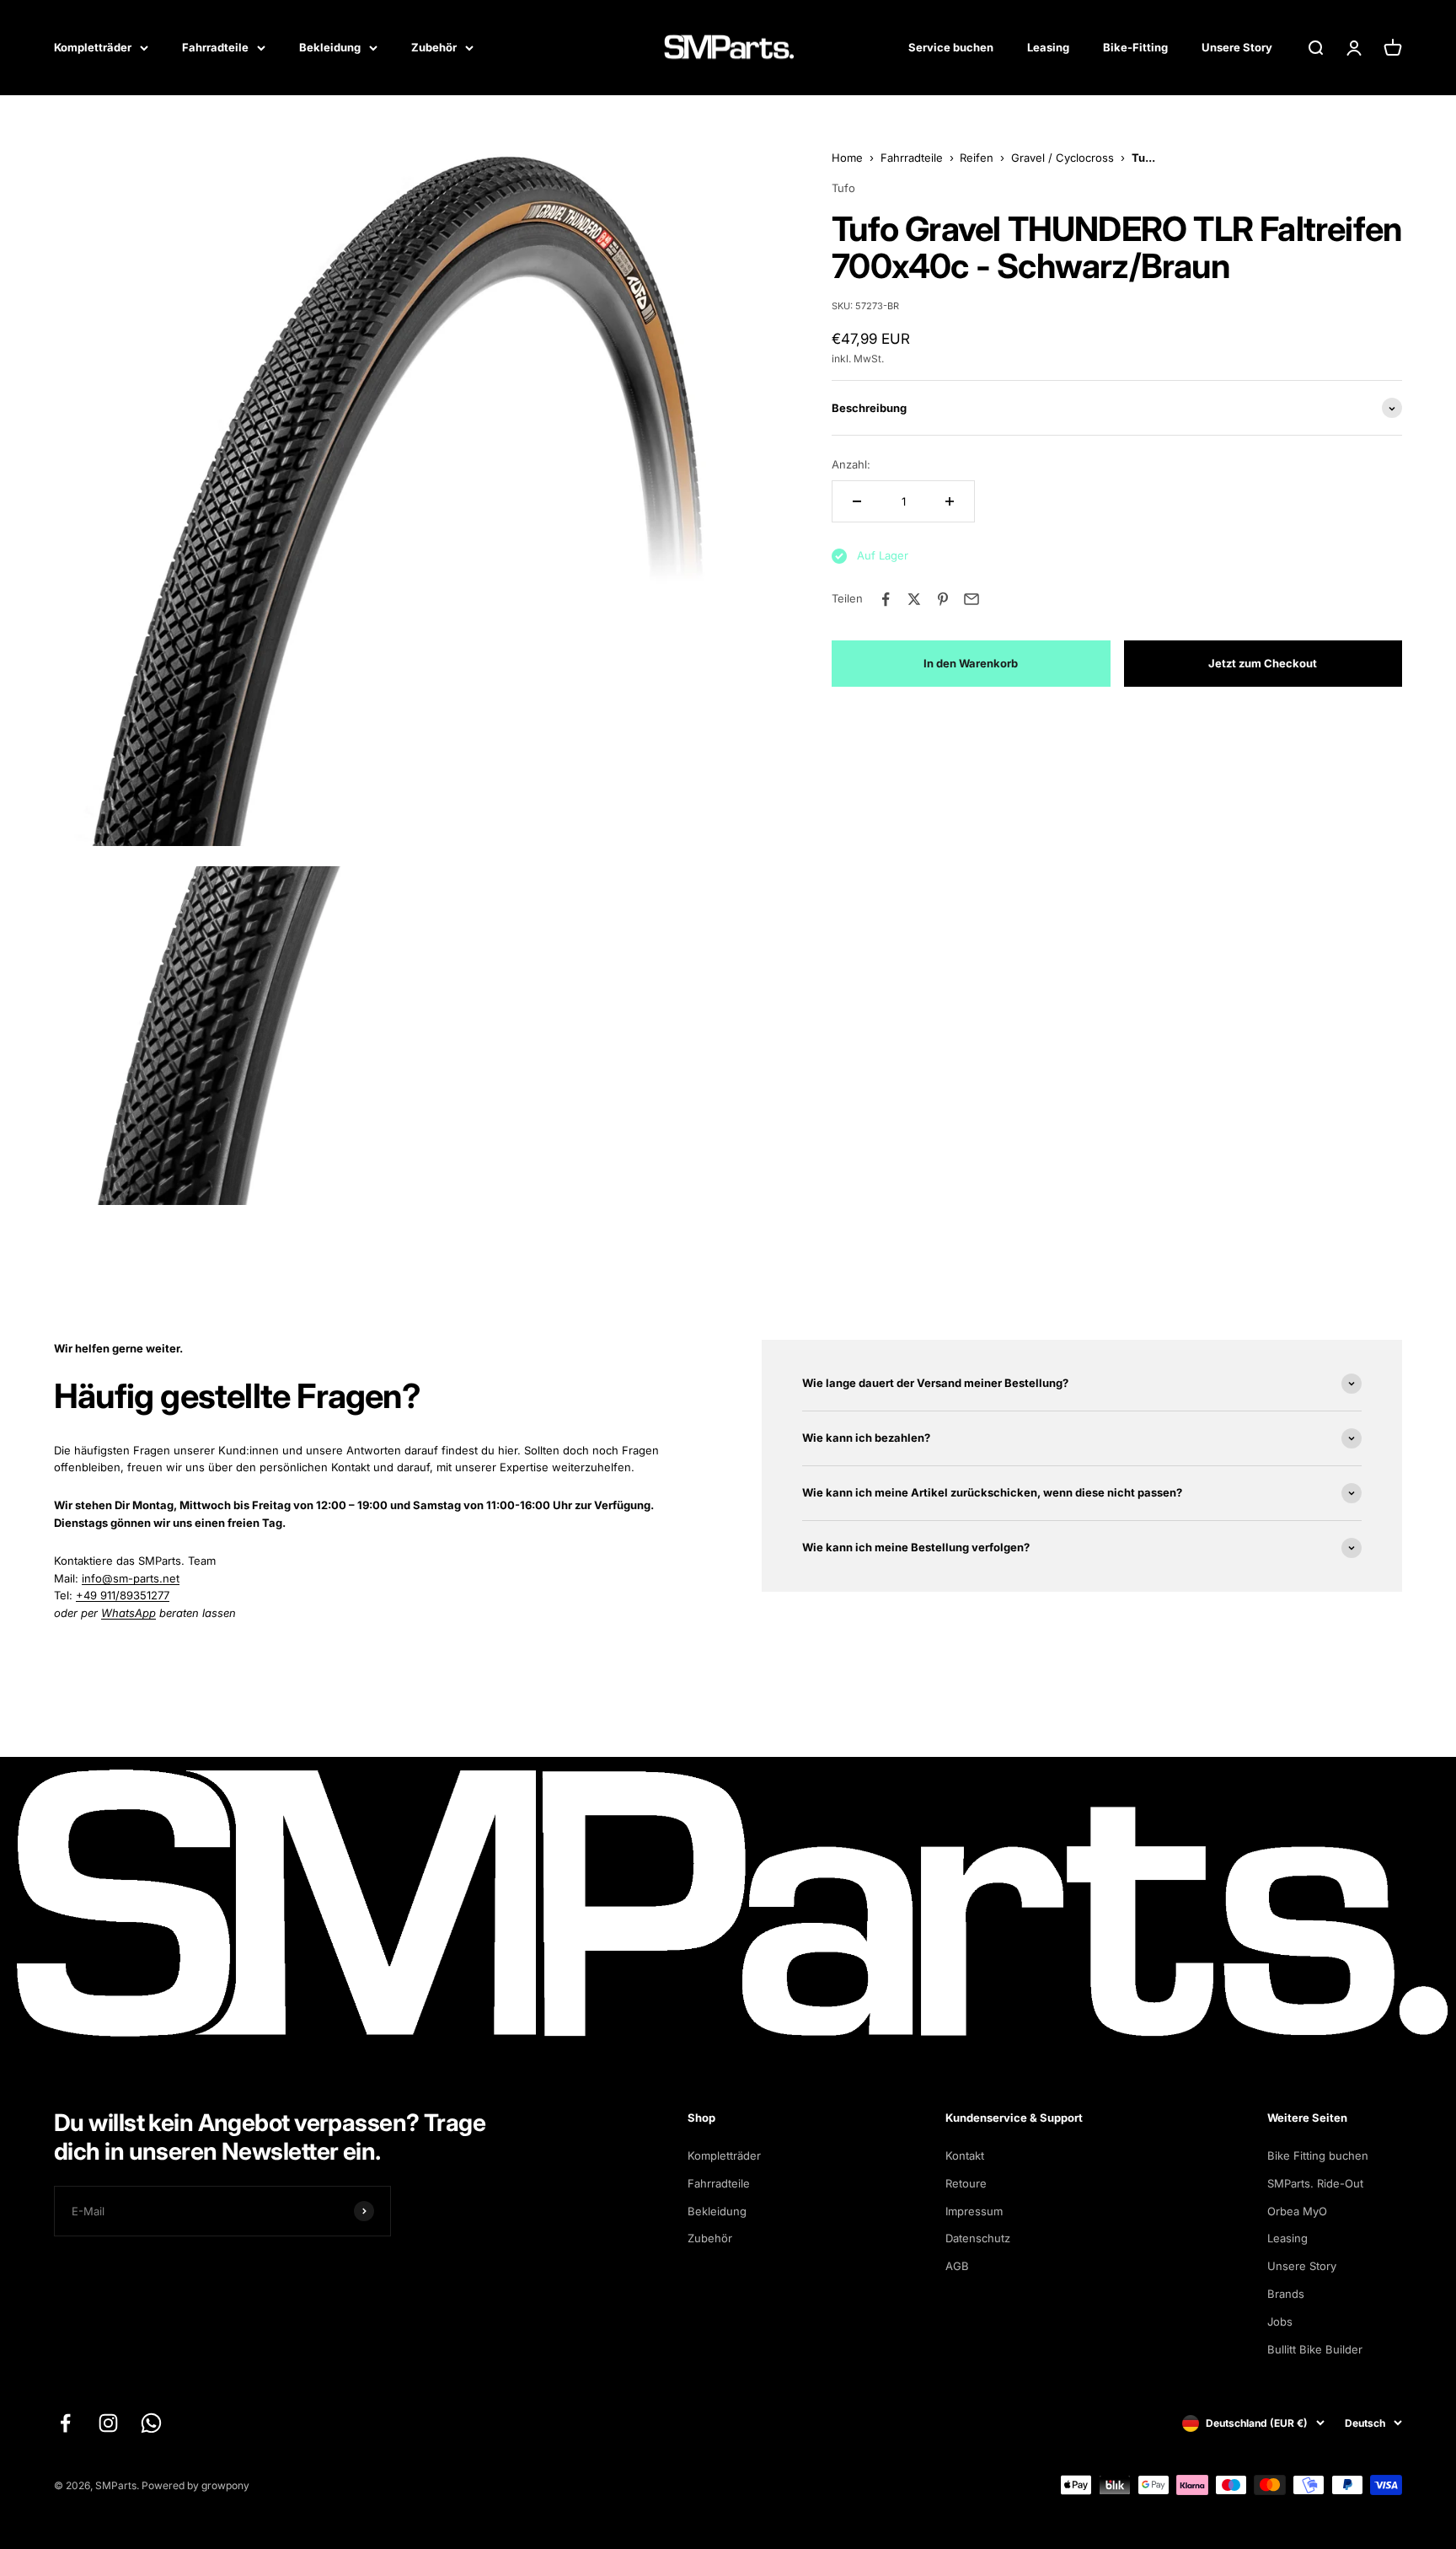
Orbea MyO (1297, 2211)
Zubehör (434, 47)
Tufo (843, 189)
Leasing (1048, 47)
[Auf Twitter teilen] (914, 599)
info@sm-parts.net (131, 1578)
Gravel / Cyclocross (1063, 158)
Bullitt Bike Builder (1315, 2349)
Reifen (977, 158)
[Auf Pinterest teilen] (943, 599)
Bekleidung (330, 47)
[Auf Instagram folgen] (108, 2423)
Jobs (1280, 2321)
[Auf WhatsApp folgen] (151, 2423)
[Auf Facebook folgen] (65, 2423)
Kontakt (965, 2155)
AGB (957, 2266)
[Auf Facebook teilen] (886, 599)
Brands (1286, 2294)
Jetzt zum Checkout (1263, 663)
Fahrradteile (215, 47)
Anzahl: (851, 465)
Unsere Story (1237, 47)
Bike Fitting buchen (1318, 2155)
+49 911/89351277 (123, 1595)
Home (847, 158)
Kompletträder (93, 47)
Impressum (974, 2211)
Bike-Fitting (1135, 47)
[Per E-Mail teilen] (972, 599)
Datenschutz (978, 2238)
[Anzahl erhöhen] (950, 501)
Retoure (966, 2183)
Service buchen (951, 47)
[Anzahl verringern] (857, 501)
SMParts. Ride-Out (1315, 2183)
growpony (225, 2485)
